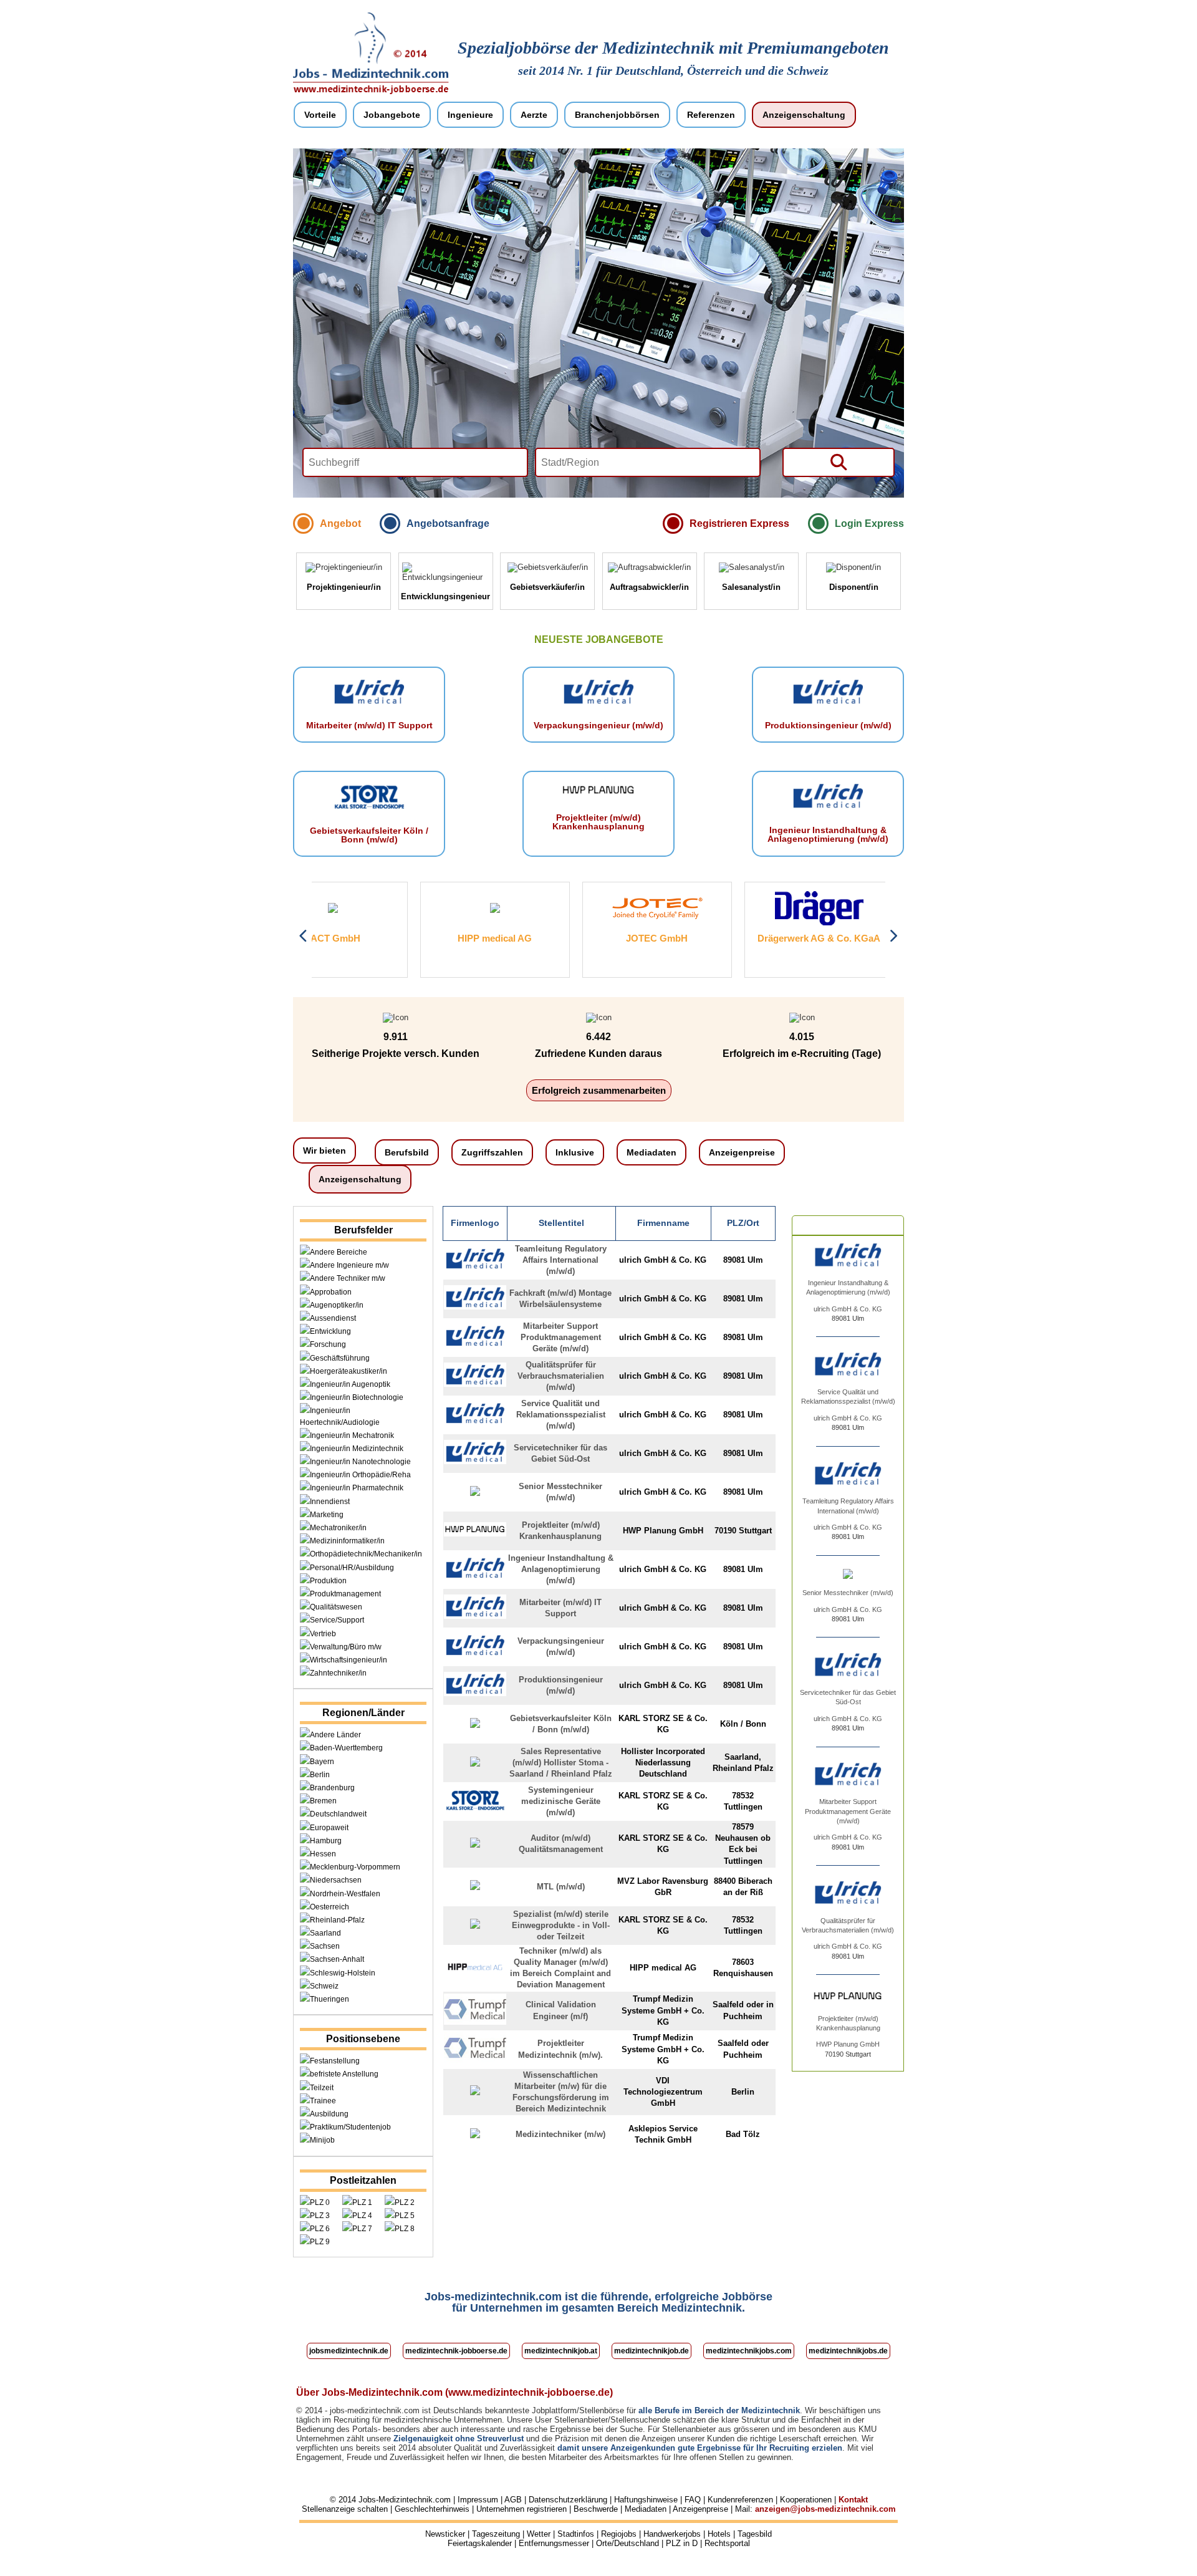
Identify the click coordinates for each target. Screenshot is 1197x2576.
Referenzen (711, 115)
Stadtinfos (576, 2534)
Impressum (478, 2500)
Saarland (325, 1933)
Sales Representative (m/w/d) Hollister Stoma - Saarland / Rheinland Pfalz (561, 1763)
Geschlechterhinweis (432, 2509)
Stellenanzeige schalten (345, 2509)
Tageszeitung (496, 2534)
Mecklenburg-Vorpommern (355, 1867)
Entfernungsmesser (554, 2543)
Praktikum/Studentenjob (350, 2127)
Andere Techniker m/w (348, 1278)
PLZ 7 (362, 2229)
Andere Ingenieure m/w (349, 1265)
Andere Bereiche (339, 1252)
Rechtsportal (727, 2543)
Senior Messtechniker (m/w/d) (848, 1593)
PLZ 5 (405, 2216)
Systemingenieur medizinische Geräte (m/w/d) (561, 1801)
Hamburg (326, 1841)
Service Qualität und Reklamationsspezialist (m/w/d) (561, 1415)
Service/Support (337, 1620)
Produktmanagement (345, 1594)
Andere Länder (335, 1735)
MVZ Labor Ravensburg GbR (873, 938)
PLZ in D (682, 2543)
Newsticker (445, 2534)
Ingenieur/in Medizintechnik (357, 1449)
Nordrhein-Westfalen (345, 1894)
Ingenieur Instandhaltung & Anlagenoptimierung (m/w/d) (561, 1569)
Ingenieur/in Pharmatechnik (357, 1488)
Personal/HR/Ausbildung (352, 1568)
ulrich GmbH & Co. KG (848, 1309)
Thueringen (329, 1999)
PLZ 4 (362, 2216)
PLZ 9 (320, 2242)
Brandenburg (332, 1788)
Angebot (340, 523)
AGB (513, 2500)
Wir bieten (324, 1151)
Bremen (323, 1801)
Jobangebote (392, 115)
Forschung (328, 1344)
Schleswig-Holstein (343, 1973)
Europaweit (329, 1828)
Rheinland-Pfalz (337, 1920)
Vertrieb (323, 1634)
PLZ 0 (320, 2202)
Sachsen (325, 1946)
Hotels (719, 2534)
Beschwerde (596, 2509)
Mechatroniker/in (338, 1528)
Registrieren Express (739, 523)
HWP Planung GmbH (848, 2044)
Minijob (322, 2140)
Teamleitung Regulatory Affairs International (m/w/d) (561, 1260)
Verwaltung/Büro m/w (346, 1647)
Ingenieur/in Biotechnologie (357, 1397)
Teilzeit (322, 2088)
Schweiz (324, 1986)
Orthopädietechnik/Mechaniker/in (366, 1554)
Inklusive (575, 1152)
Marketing (327, 1515)
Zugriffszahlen (492, 1152)
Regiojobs (619, 2534)
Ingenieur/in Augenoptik (350, 1384)
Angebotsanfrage (448, 523)
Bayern (322, 1762)
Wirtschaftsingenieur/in (349, 1660)
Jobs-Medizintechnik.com (405, 2500)
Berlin (320, 1775)
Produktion (328, 1581)
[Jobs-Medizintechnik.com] (371, 92)
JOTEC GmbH (549, 938)
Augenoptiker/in (337, 1305)
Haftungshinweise (646, 2500)
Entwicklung (330, 1331)
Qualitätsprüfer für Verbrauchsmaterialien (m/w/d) (561, 1376)
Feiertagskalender (480, 2543)
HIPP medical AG (387, 938)
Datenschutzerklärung (568, 2500)
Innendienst (330, 1502)
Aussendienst (333, 1318)
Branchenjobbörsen (617, 115)
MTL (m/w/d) (561, 1887)
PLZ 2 (405, 2202)
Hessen (323, 1854)
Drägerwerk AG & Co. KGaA (711, 938)
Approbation (331, 1292)
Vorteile (320, 115)
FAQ (693, 2500)
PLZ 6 (320, 2229)
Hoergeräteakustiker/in (349, 1371)
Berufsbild (407, 1152)
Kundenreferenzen (740, 2500)
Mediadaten (651, 1152)
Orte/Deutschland (627, 2543)
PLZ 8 (405, 2229)
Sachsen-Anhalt (337, 1959)
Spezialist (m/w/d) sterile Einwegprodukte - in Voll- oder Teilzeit (561, 1925)
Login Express (869, 523)
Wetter (539, 2534)
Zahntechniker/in (338, 1673)
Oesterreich (329, 1907)
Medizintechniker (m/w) (560, 2134)
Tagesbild (755, 2534)
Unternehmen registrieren (522, 2509)
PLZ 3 (320, 2216)
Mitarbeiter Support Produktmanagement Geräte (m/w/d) (561, 1337)
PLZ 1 (362, 2202)
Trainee (323, 2101)
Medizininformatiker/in (347, 1541)
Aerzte (534, 115)
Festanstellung (335, 2061)
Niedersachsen (336, 1880)
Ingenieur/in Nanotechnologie (360, 1462)
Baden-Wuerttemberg (346, 1748)
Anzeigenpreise (742, 1152)
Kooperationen (806, 2500)
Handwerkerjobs (672, 2534)
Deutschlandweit (338, 1814)
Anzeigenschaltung (804, 115)
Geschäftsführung (340, 1358)
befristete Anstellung (344, 2074)
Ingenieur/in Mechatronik (352, 1435)
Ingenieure (470, 115)
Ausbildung (329, 2114)
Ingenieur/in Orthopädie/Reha (360, 1475)
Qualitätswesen (336, 1607)
